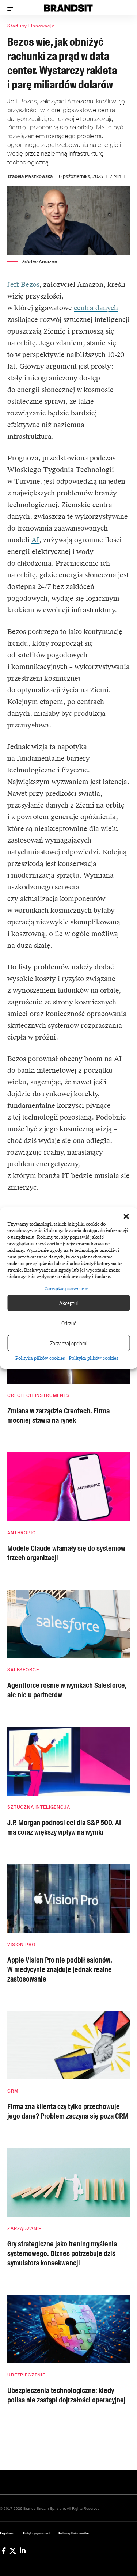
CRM (13, 2091)
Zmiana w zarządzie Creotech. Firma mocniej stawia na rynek (58, 1416)
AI (35, 540)
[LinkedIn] (23, 2551)
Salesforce (23, 1670)
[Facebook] (4, 2551)
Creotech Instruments (39, 1395)
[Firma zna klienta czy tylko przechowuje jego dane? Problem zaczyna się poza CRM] (68, 2045)
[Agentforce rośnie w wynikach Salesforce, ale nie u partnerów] (68, 1624)
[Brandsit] (69, 8)
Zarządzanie (24, 2229)
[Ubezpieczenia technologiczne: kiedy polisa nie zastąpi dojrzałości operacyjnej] (68, 2329)
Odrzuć (69, 1323)
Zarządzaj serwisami (67, 1289)
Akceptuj (68, 1303)
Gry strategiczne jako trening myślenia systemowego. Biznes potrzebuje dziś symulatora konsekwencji (62, 2253)
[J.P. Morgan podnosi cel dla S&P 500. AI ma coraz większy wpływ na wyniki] (68, 1761)
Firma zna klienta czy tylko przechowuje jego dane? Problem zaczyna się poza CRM (68, 2111)
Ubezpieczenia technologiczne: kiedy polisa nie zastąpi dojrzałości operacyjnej (66, 2395)
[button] (126, 1216)
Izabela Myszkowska (30, 176)
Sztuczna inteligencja (39, 1807)
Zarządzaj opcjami (69, 1343)
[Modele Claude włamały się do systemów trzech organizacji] (68, 1487)
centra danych (96, 308)
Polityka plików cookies (40, 1358)
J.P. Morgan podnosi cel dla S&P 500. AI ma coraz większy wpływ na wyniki (64, 1827)
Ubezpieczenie (26, 2375)
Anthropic (22, 1533)
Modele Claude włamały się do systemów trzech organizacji (66, 1553)
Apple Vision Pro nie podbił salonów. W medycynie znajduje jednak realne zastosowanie (60, 1969)
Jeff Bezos (23, 284)
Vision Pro (21, 1945)
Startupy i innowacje (31, 26)
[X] (13, 2551)
